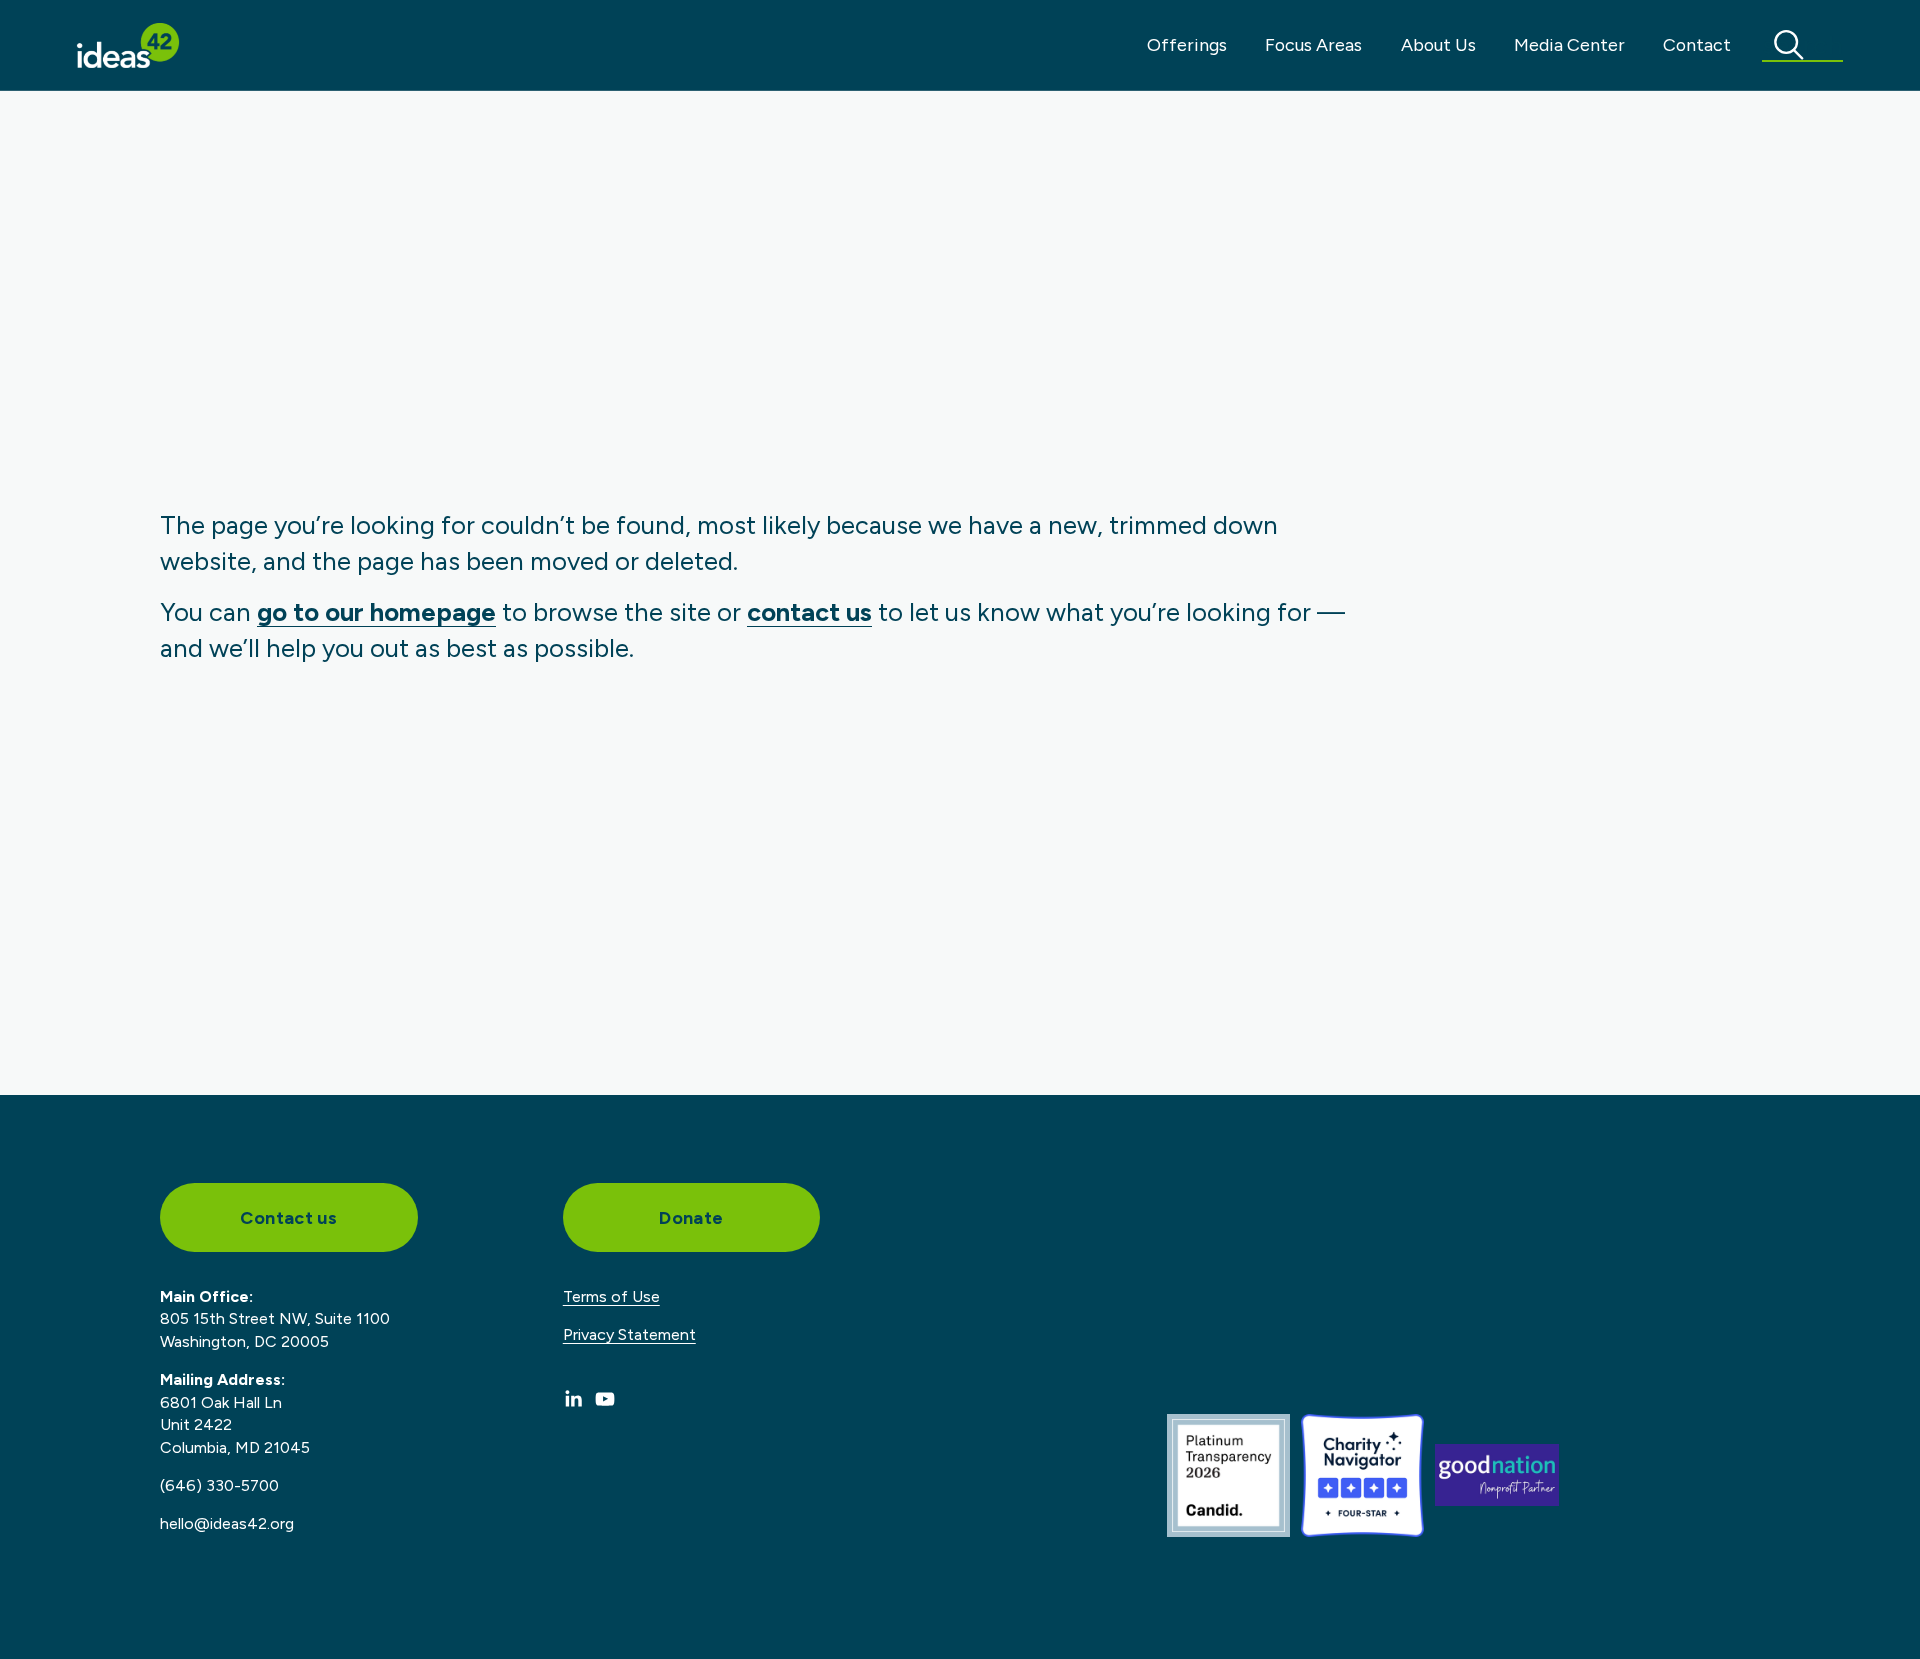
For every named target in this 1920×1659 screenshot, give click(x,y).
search (1802, 45)
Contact (1697, 44)
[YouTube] (605, 1399)
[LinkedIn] (573, 1399)
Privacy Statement (629, 1334)
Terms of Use (611, 1296)
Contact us (288, 1217)
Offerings (1187, 44)
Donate (691, 1217)
